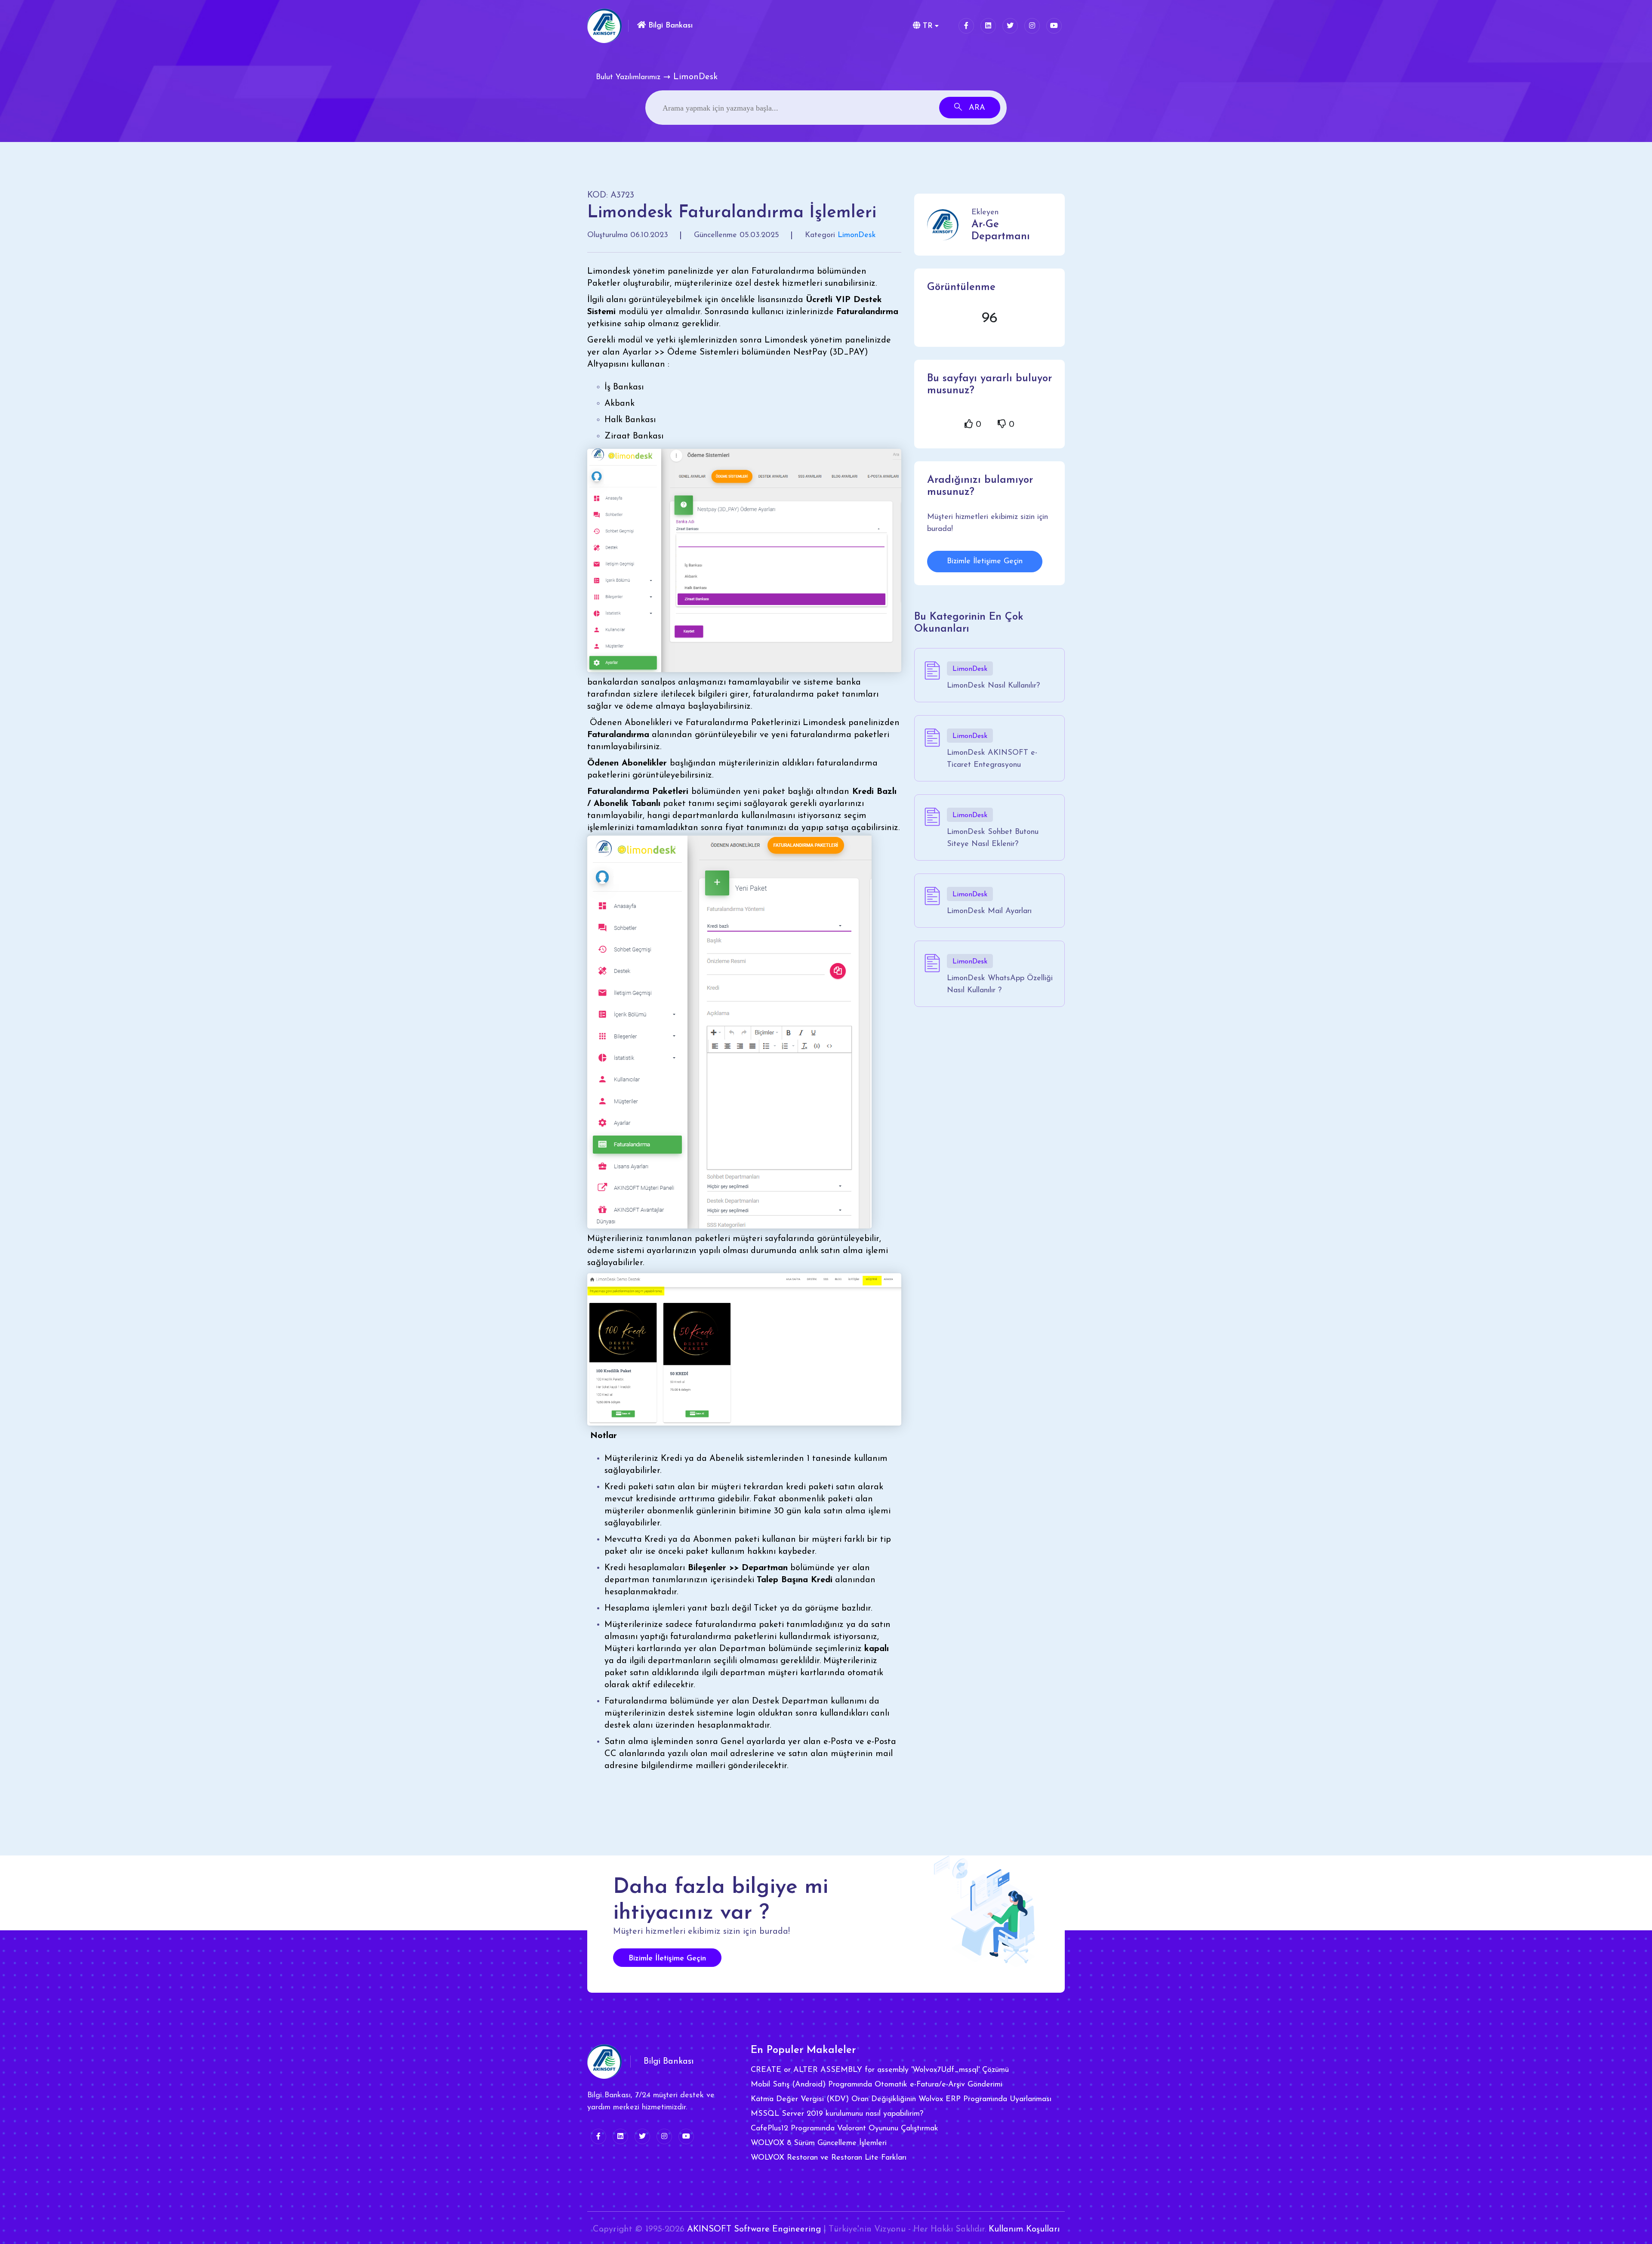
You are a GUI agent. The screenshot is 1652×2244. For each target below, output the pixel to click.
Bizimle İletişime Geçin (985, 562)
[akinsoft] (604, 2062)
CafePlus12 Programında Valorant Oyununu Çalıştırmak (844, 2129)
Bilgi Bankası (669, 26)
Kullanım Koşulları (1024, 2229)
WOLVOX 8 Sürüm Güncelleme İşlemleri (819, 2143)
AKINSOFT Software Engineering (754, 2229)
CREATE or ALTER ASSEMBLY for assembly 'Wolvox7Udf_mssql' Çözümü (880, 2070)
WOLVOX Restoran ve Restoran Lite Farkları (829, 2158)
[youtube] (1054, 26)
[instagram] (1032, 26)
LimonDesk (857, 235)
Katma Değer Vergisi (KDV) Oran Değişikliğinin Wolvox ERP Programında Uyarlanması (901, 2099)
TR (926, 26)
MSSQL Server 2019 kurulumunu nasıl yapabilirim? (837, 2114)
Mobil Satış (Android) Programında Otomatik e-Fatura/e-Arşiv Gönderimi (877, 2085)
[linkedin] (988, 26)
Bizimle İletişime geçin (667, 1959)
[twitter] (1010, 26)
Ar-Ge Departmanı (1001, 231)
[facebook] (966, 26)
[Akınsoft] (604, 26)
